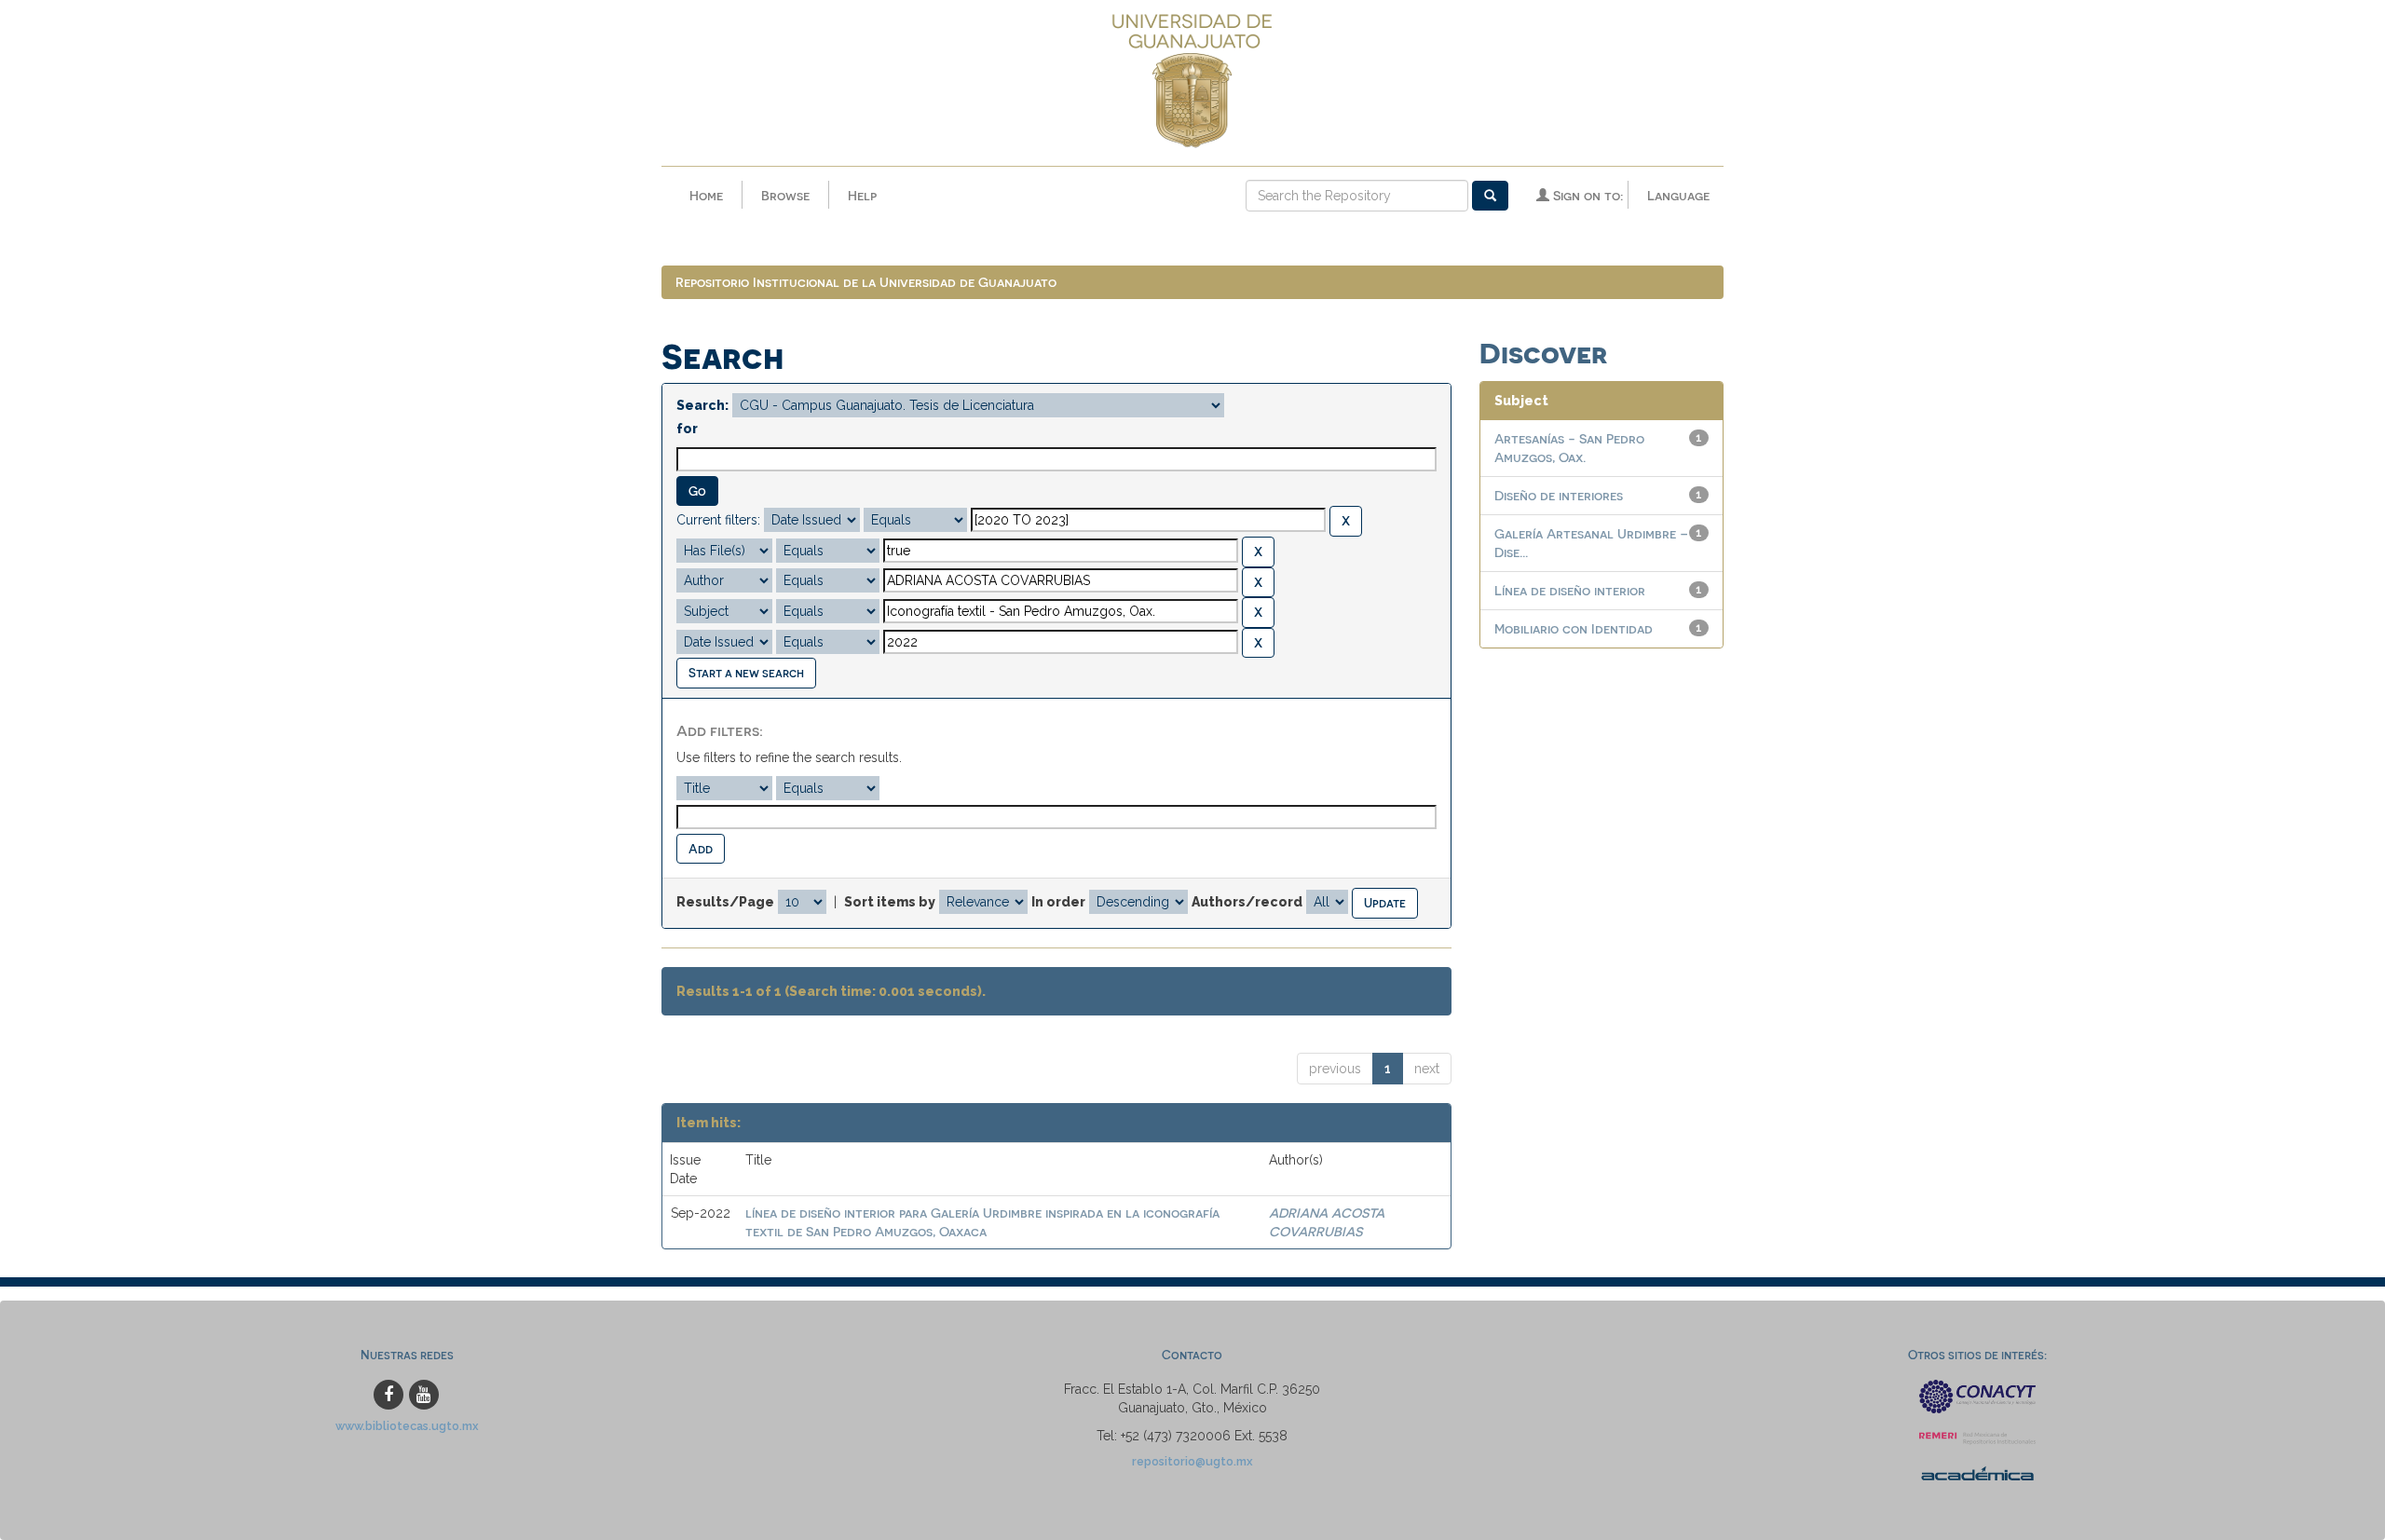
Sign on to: (1586, 195)
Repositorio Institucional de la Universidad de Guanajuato (866, 282)
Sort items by (890, 902)
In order (1058, 902)
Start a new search (746, 672)
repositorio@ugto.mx (1192, 1461)
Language (1678, 195)
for (687, 429)
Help (862, 195)
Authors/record (1247, 902)
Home (706, 195)
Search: (702, 405)
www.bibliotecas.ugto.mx (407, 1426)
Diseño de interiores (1559, 495)
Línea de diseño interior (1570, 590)
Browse (785, 195)
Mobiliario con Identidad (1574, 628)
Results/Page (725, 902)
